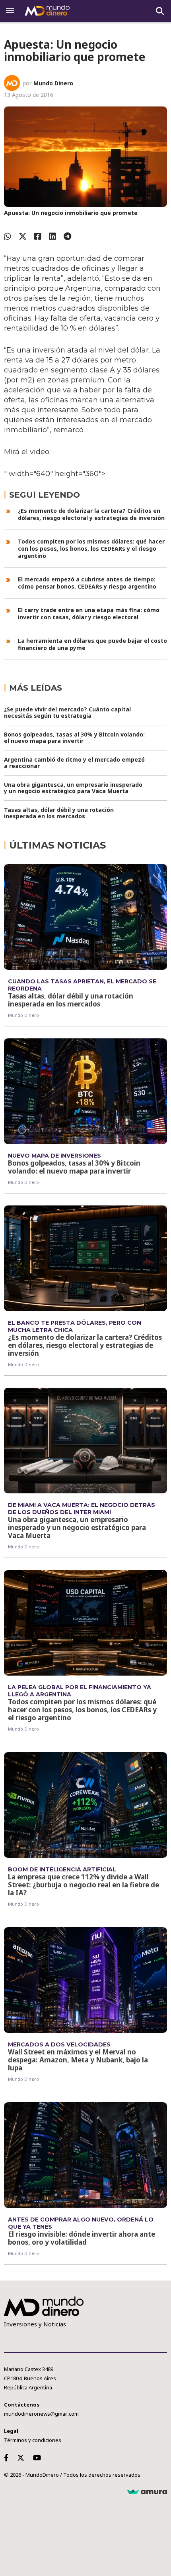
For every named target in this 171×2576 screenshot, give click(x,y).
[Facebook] (38, 236)
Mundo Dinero (53, 83)
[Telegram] (67, 236)
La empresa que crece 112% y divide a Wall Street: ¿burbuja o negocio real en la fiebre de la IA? (84, 1885)
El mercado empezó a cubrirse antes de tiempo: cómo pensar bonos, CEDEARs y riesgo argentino (87, 583)
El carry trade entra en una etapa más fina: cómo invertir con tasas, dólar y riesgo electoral (89, 613)
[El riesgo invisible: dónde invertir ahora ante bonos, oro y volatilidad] (85, 2155)
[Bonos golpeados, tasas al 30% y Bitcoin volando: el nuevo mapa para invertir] (85, 1091)
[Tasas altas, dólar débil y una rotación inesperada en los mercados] (85, 917)
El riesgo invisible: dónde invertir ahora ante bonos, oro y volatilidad (82, 2238)
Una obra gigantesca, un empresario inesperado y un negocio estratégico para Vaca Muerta (73, 788)
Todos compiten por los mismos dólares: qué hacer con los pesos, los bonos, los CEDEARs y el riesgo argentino (91, 548)
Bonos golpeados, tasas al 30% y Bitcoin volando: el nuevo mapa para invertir (74, 738)
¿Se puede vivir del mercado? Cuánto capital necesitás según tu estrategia (67, 712)
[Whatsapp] (8, 236)
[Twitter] (23, 236)
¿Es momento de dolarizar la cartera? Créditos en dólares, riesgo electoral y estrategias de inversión (91, 514)
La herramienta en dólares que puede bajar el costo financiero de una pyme (92, 644)
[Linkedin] (52, 236)
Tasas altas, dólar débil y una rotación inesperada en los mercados (59, 813)
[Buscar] (160, 11)
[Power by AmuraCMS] (147, 2492)
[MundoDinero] (48, 11)
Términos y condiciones (33, 2440)
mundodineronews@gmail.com (41, 2414)
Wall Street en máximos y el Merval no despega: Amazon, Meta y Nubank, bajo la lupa (78, 2060)
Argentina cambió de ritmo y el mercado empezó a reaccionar (74, 763)
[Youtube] (39, 2458)
